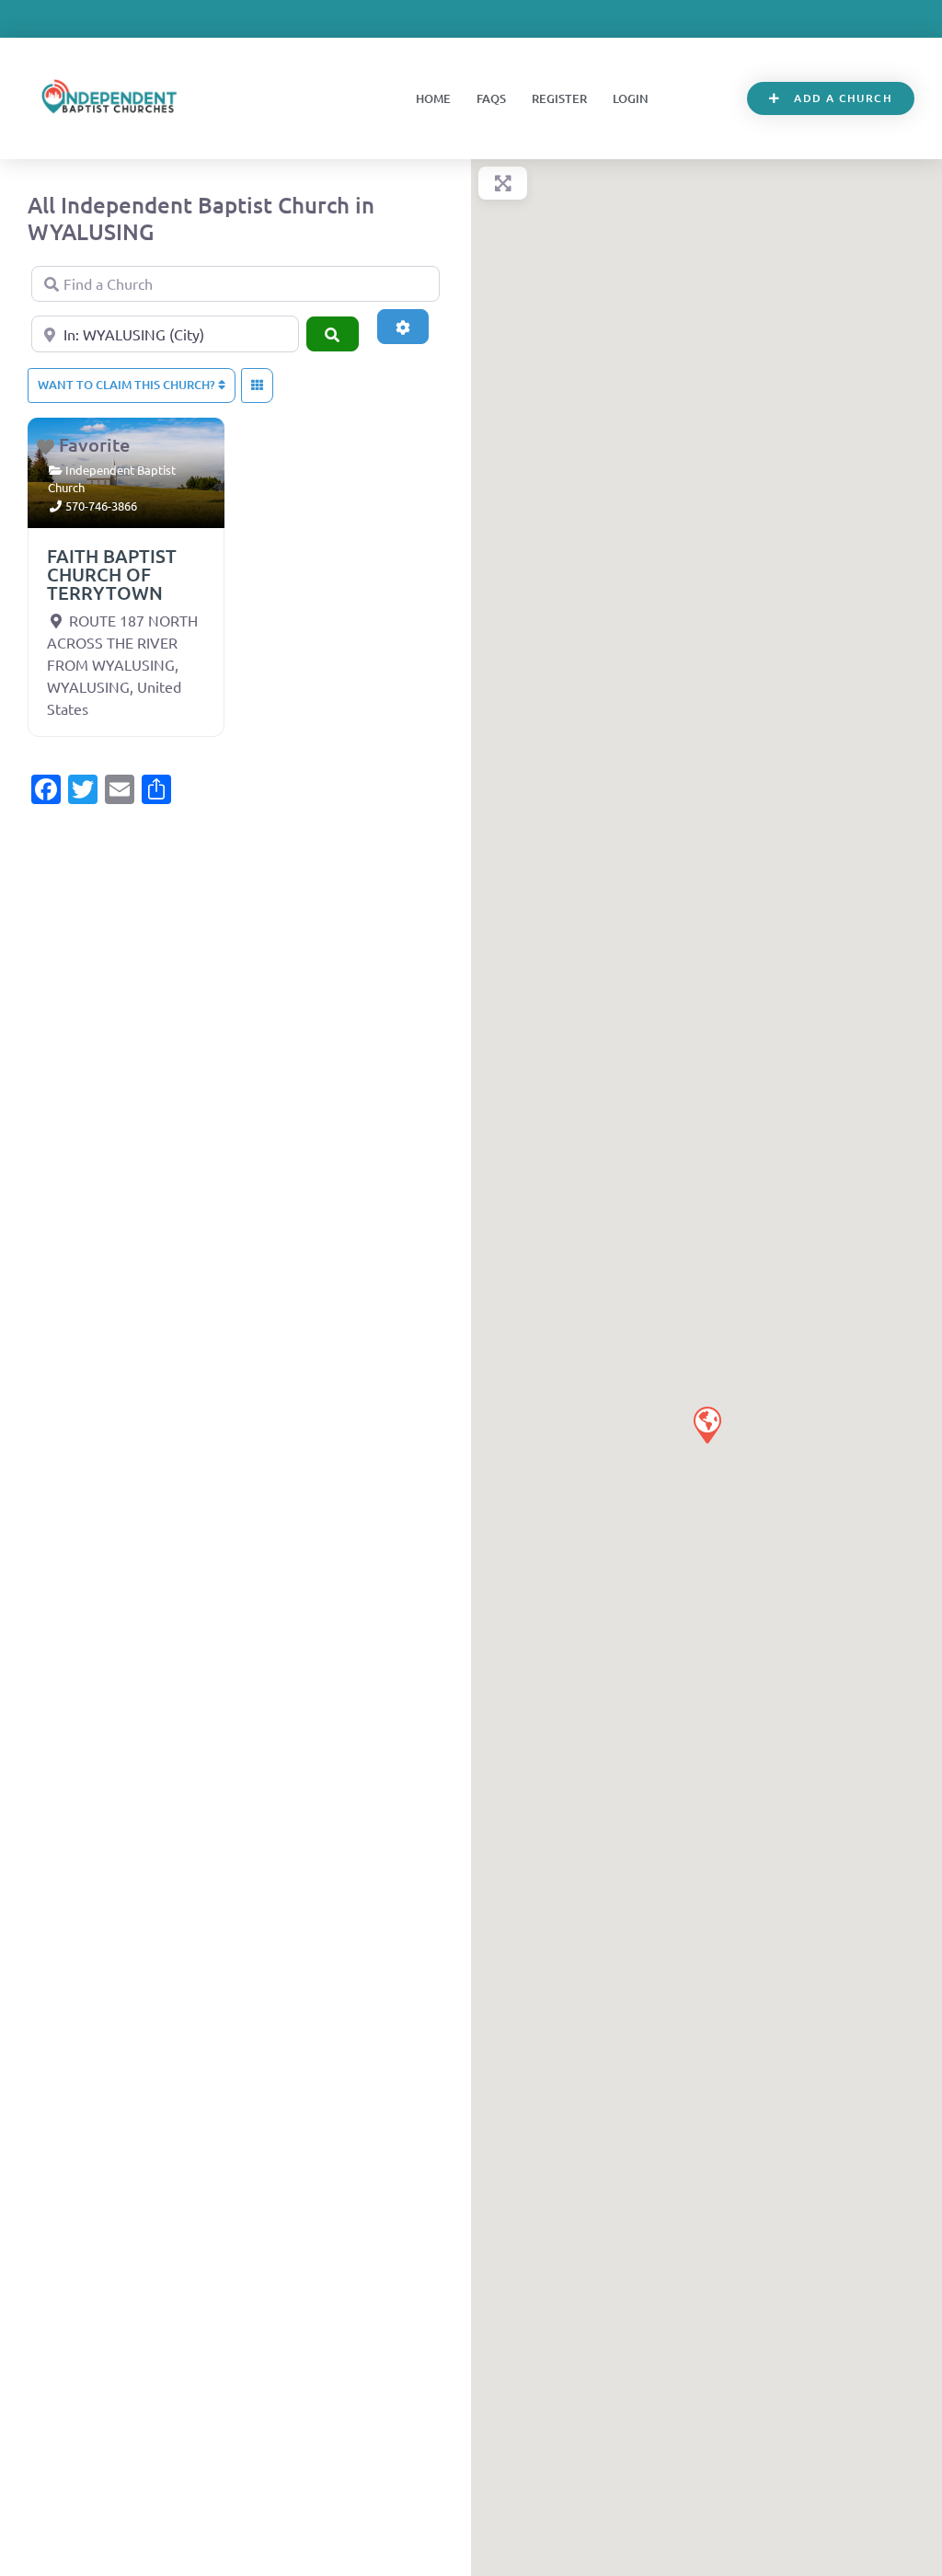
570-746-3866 (101, 506)
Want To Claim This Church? (128, 385)
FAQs (491, 98)
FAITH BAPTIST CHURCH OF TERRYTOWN (112, 574)
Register (559, 98)
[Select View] (257, 385)
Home (433, 98)
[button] (706, 1424)
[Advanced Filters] (403, 327)
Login (631, 98)
